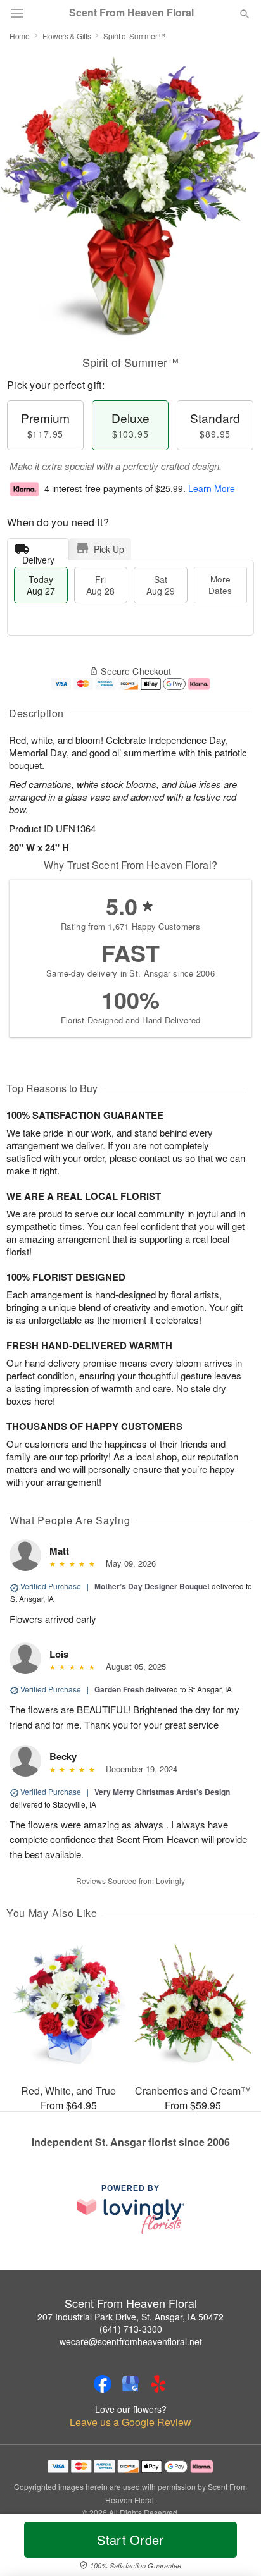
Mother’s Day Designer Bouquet (152, 1586)
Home (20, 36)
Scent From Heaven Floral (131, 13)
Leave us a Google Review (130, 2422)
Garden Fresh (119, 1689)
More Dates (220, 585)
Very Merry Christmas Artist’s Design (162, 1792)
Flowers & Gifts (67, 36)
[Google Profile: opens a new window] (130, 2384)
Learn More (212, 488)
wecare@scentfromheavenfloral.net (131, 2341)
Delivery (38, 557)
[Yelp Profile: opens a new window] (158, 2384)
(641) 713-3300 (131, 2329)
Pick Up (109, 549)
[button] (234, 2548)
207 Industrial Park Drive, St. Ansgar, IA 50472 (130, 2317)
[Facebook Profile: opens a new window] (103, 2384)
